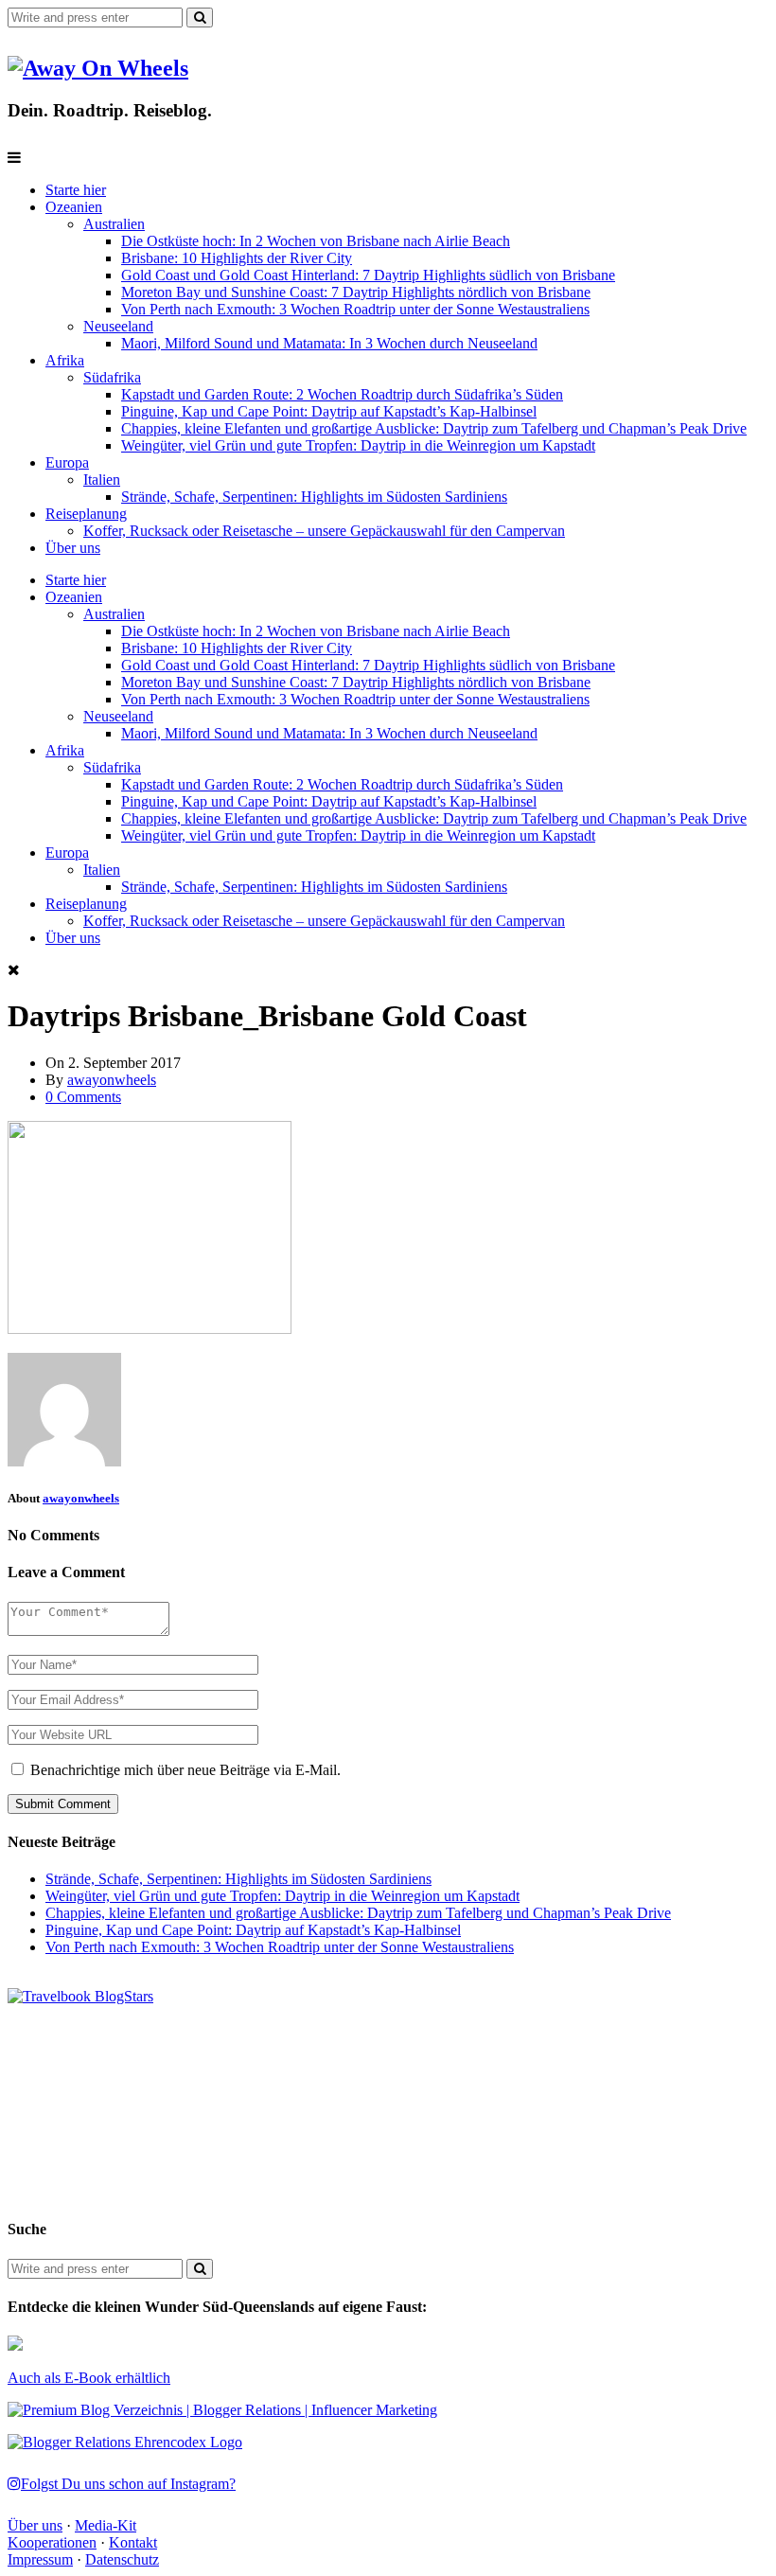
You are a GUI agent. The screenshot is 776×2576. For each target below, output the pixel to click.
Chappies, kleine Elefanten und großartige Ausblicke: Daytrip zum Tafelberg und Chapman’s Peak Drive (434, 428)
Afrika (65, 360)
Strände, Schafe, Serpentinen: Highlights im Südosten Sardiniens (314, 497)
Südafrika (112, 377)
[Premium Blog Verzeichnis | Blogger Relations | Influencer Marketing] (222, 2410)
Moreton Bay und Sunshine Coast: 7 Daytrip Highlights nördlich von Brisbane (356, 292)
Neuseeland (118, 326)
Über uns (73, 548)
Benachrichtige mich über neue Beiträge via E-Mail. (185, 1770)
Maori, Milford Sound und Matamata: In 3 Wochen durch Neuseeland (329, 343)
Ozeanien (74, 207)
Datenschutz (122, 2559)
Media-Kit (106, 2525)
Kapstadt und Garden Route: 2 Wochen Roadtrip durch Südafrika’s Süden (342, 394)
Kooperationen (52, 2542)
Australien (114, 224)
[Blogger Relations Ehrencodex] (125, 2442)
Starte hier (76, 190)
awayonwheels (112, 1080)
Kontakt (133, 2542)
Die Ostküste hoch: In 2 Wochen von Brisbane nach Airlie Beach (316, 241)
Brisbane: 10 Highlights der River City (237, 258)
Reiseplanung (86, 514)
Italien (102, 480)
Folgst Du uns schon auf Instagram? (128, 2484)
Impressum (40, 2559)
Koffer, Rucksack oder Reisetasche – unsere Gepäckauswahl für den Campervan (324, 531)
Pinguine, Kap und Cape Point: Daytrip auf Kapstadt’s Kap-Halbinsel (329, 411)
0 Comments (83, 1097)
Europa (67, 462)
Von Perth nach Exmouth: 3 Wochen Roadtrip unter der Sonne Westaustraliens (355, 309)
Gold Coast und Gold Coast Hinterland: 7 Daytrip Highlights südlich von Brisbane (368, 275)
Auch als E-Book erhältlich (89, 2378)
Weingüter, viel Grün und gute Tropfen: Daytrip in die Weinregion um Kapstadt (358, 445)
